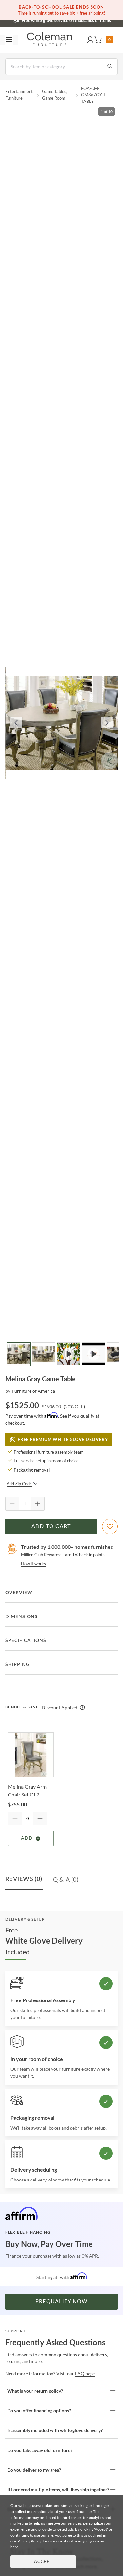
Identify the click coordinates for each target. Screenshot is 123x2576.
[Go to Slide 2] (44, 1354)
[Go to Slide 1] (19, 1354)
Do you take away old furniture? (40, 2450)
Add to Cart (51, 1526)
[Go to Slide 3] (69, 1354)
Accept (43, 2562)
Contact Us (88, 20)
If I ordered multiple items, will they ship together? (58, 2489)
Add (27, 1838)
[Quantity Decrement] (12, 1504)
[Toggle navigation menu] (9, 40)
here (14, 2547)
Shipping (17, 1665)
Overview (19, 1593)
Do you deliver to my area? (34, 2470)
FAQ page (85, 2373)
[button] (90, 40)
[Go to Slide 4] (93, 1354)
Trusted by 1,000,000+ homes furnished (67, 1547)
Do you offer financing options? (39, 2411)
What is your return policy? (35, 2391)
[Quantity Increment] (38, 1504)
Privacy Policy (29, 2541)
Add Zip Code (19, 1484)
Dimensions (21, 1617)
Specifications (26, 1641)
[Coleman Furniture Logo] (50, 40)
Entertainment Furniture (19, 95)
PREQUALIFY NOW (62, 2302)
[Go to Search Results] (110, 67)
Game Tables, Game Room (55, 95)
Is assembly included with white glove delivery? (55, 2430)
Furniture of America (33, 1391)
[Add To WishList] (110, 1526)
